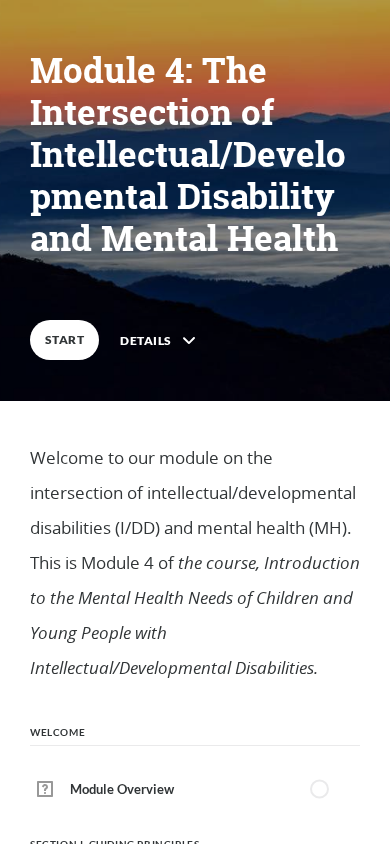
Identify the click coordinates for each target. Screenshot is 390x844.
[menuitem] (195, 789)
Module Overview (122, 789)
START (64, 339)
